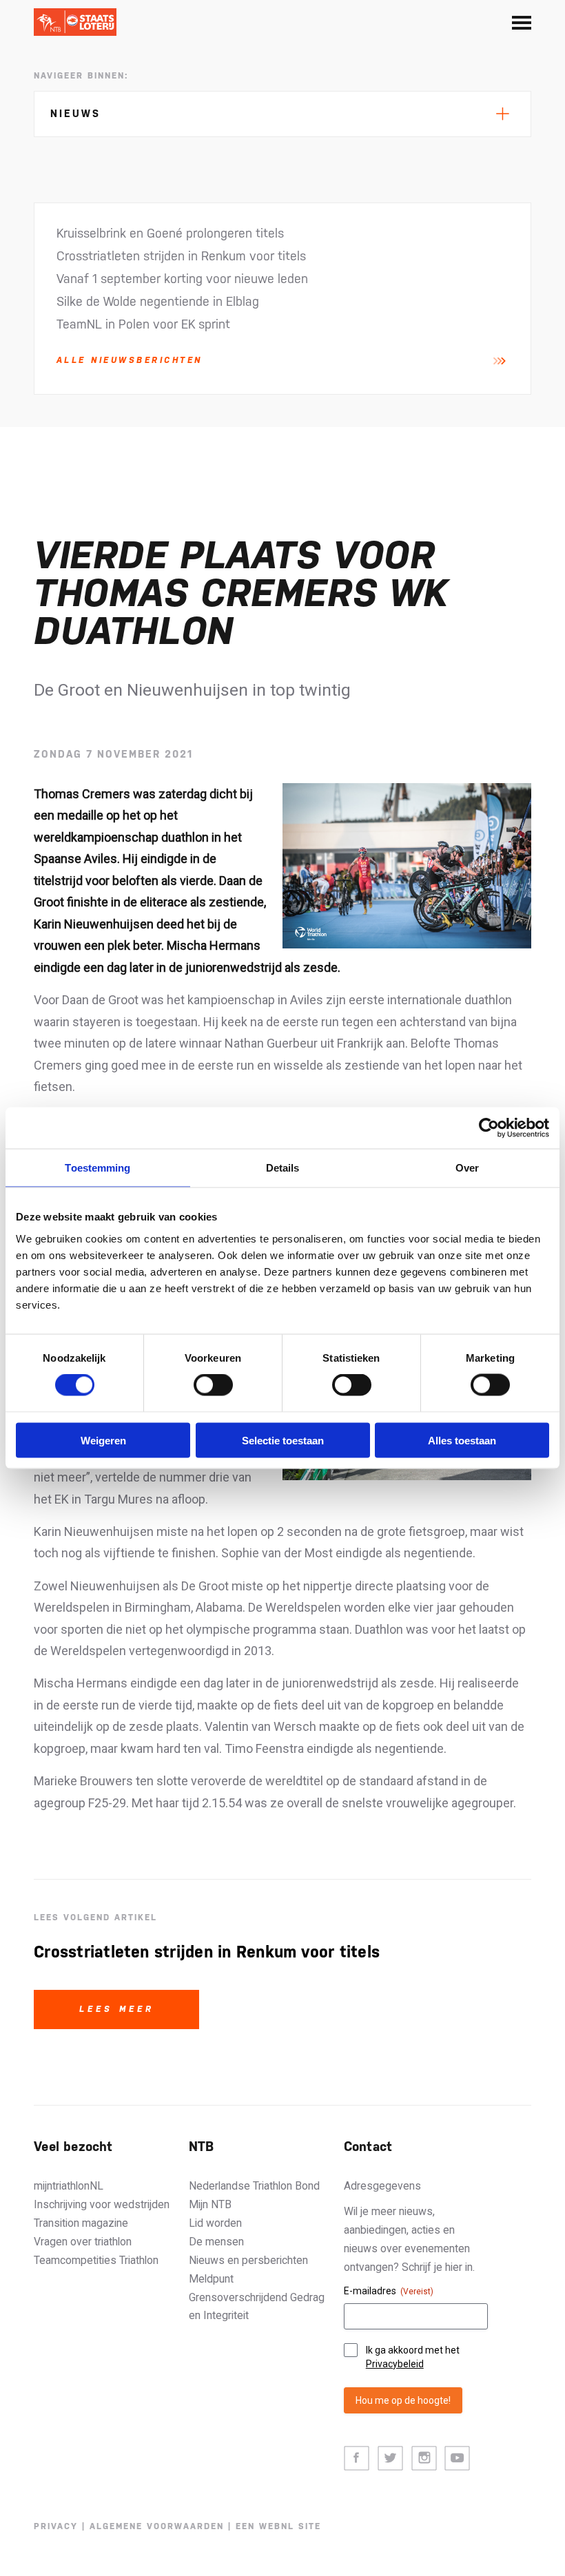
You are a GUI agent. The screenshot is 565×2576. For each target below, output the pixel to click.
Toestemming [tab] (97, 1168)
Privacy (56, 2526)
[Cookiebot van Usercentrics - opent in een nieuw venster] (489, 1128)
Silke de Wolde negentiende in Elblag (158, 301)
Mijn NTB (210, 2204)
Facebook (357, 2459)
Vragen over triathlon (83, 2242)
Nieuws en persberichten (248, 2260)
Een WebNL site (278, 2526)
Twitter (390, 2459)
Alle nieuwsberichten (130, 360)
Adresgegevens (382, 2186)
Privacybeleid (395, 2364)
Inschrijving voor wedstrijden (102, 2204)
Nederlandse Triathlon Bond (254, 2186)
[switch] (213, 1385)
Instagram (424, 2459)
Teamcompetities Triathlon (96, 2260)
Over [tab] (467, 1168)
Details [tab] (283, 1168)
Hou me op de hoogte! (403, 2400)
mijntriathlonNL (69, 2186)
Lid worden (215, 2223)
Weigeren (103, 1440)
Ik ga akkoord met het (413, 2357)
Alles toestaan (462, 1440)
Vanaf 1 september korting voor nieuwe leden (182, 279)
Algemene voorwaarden (157, 2526)
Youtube (457, 2459)
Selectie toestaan (283, 1440)
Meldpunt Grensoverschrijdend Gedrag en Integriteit (257, 2297)
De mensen (216, 2242)
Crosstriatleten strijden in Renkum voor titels (181, 256)
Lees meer (117, 2009)
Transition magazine (81, 2223)
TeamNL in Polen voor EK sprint (143, 324)
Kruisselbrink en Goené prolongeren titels (170, 233)
